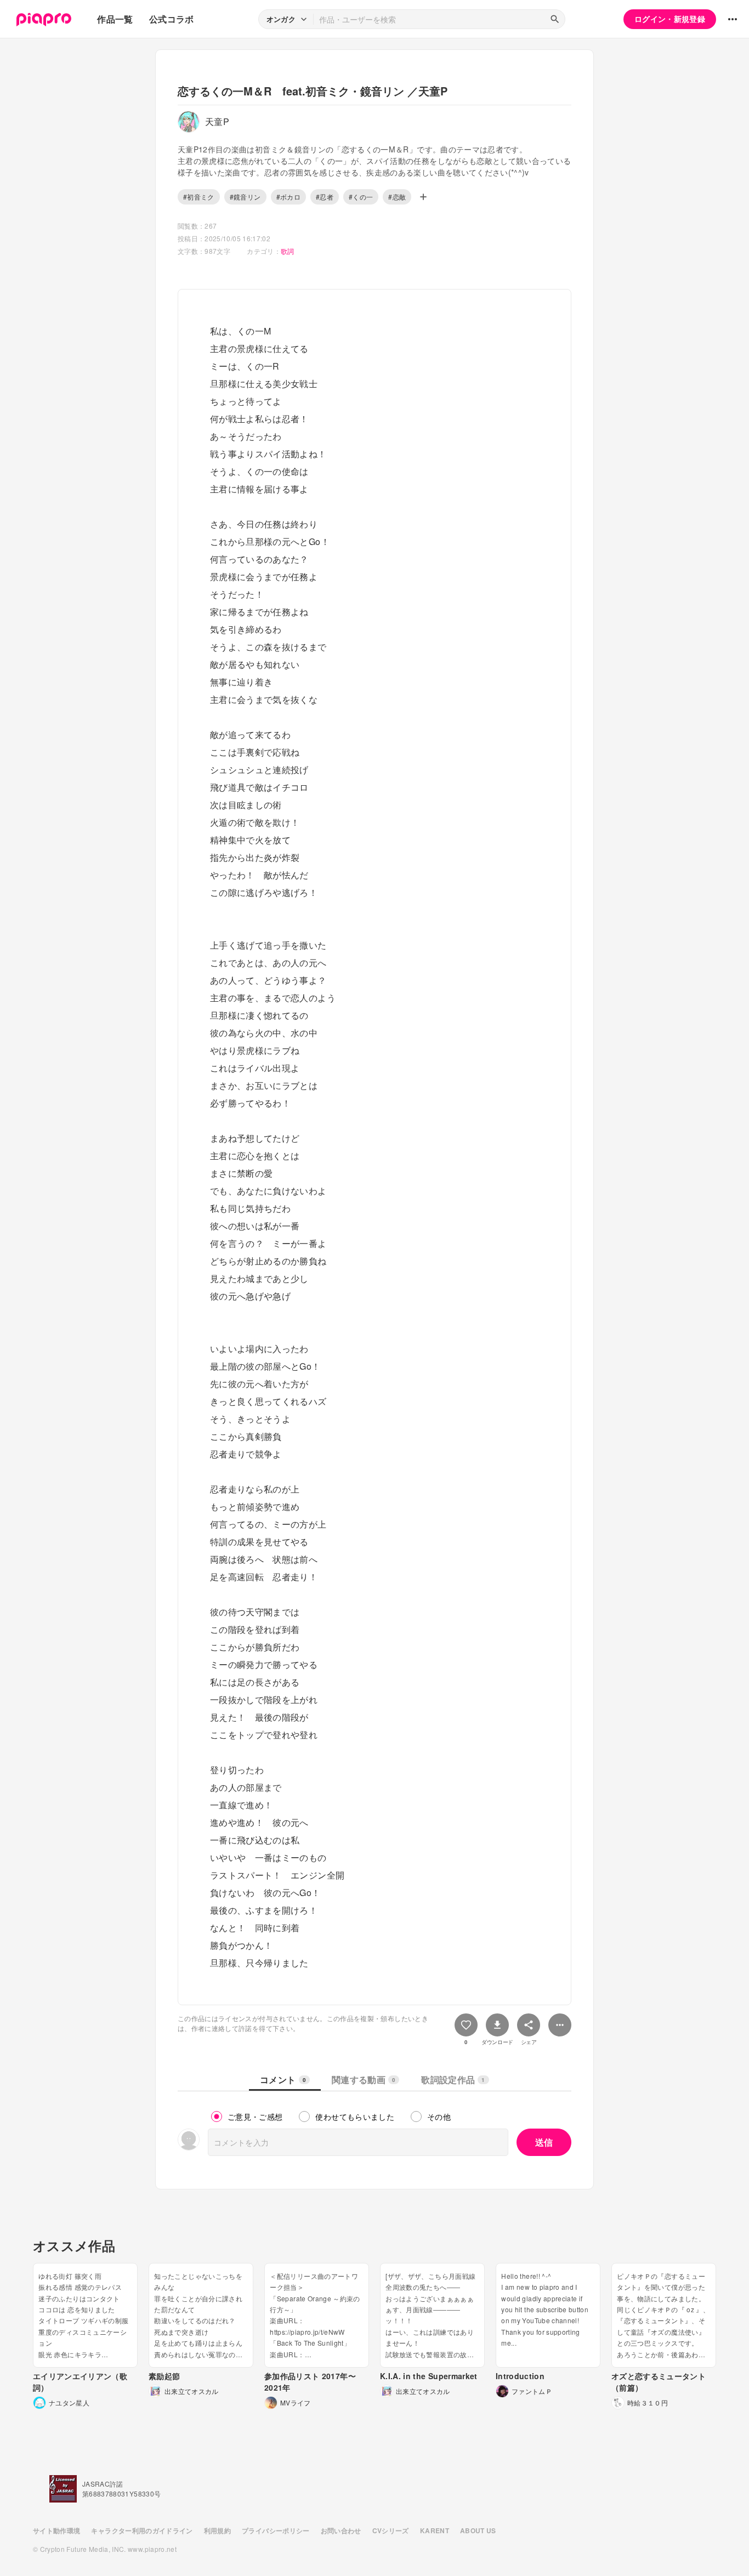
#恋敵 (397, 197)
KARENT (435, 2530)
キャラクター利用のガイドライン (142, 2530)
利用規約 (217, 2530)
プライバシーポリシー (276, 2530)
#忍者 (325, 197)
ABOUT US (478, 2530)
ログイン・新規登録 (670, 19)
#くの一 (361, 197)
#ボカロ (288, 197)
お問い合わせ (341, 2530)
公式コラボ (172, 19)
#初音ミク (199, 197)
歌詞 (288, 251)
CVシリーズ (391, 2530)
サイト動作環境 (56, 2530)
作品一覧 (115, 19)
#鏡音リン (245, 197)
